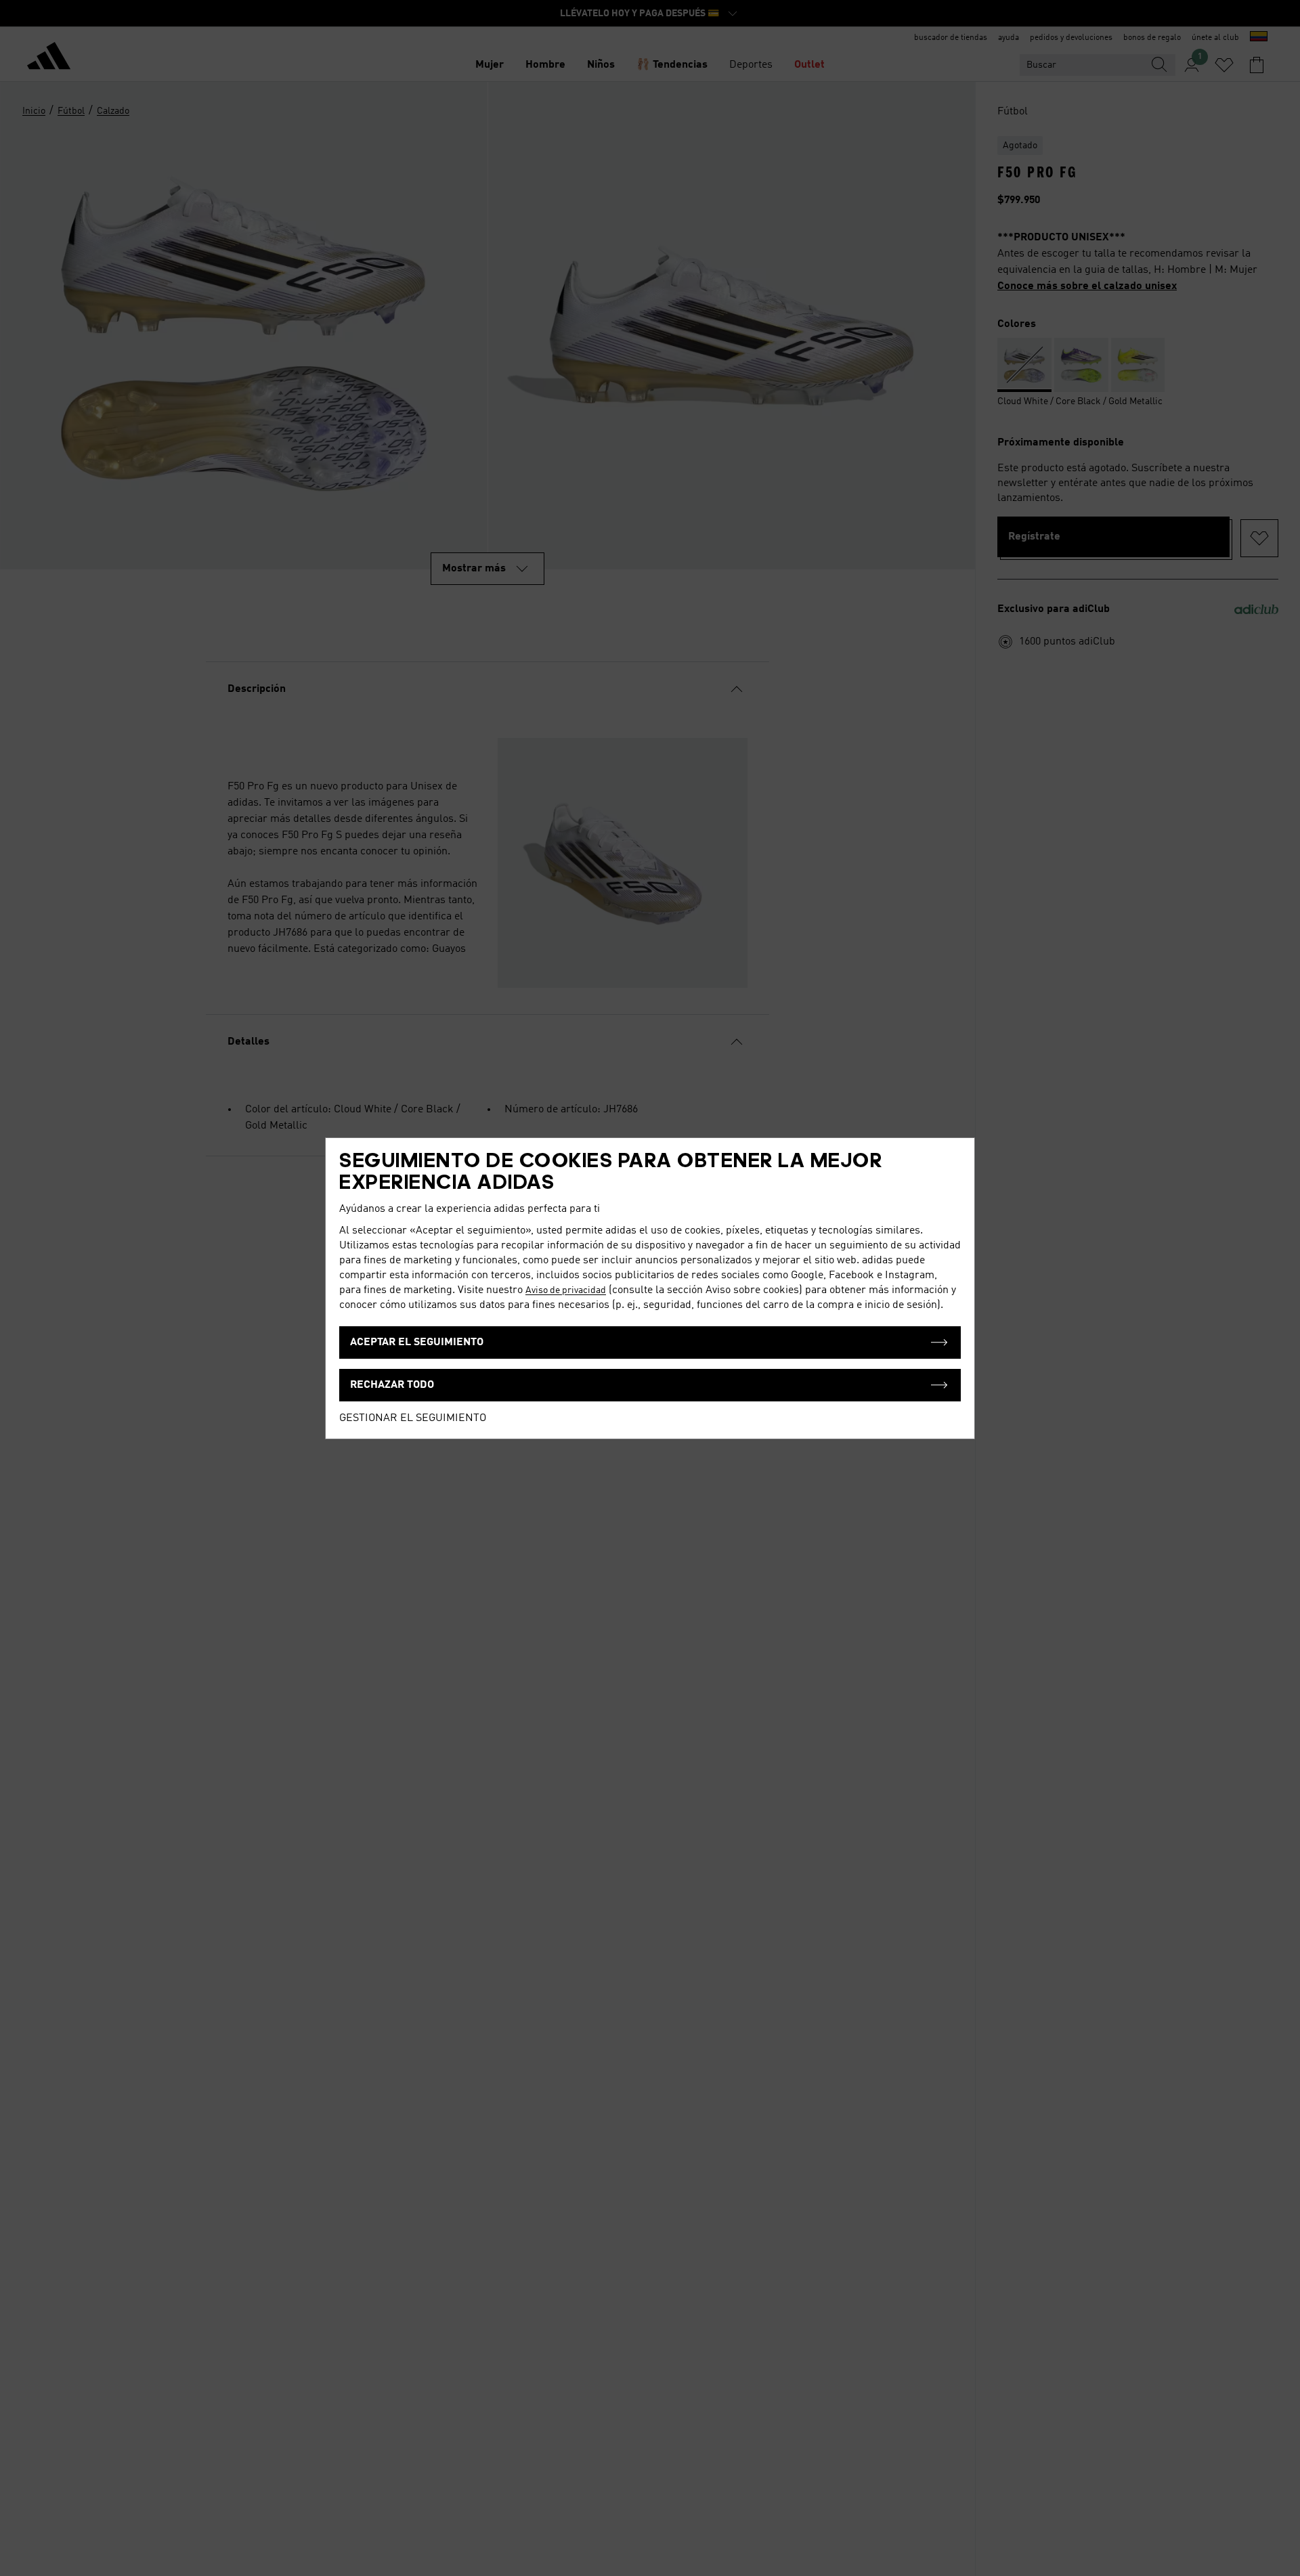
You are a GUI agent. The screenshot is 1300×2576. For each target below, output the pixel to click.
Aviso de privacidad (566, 1290)
